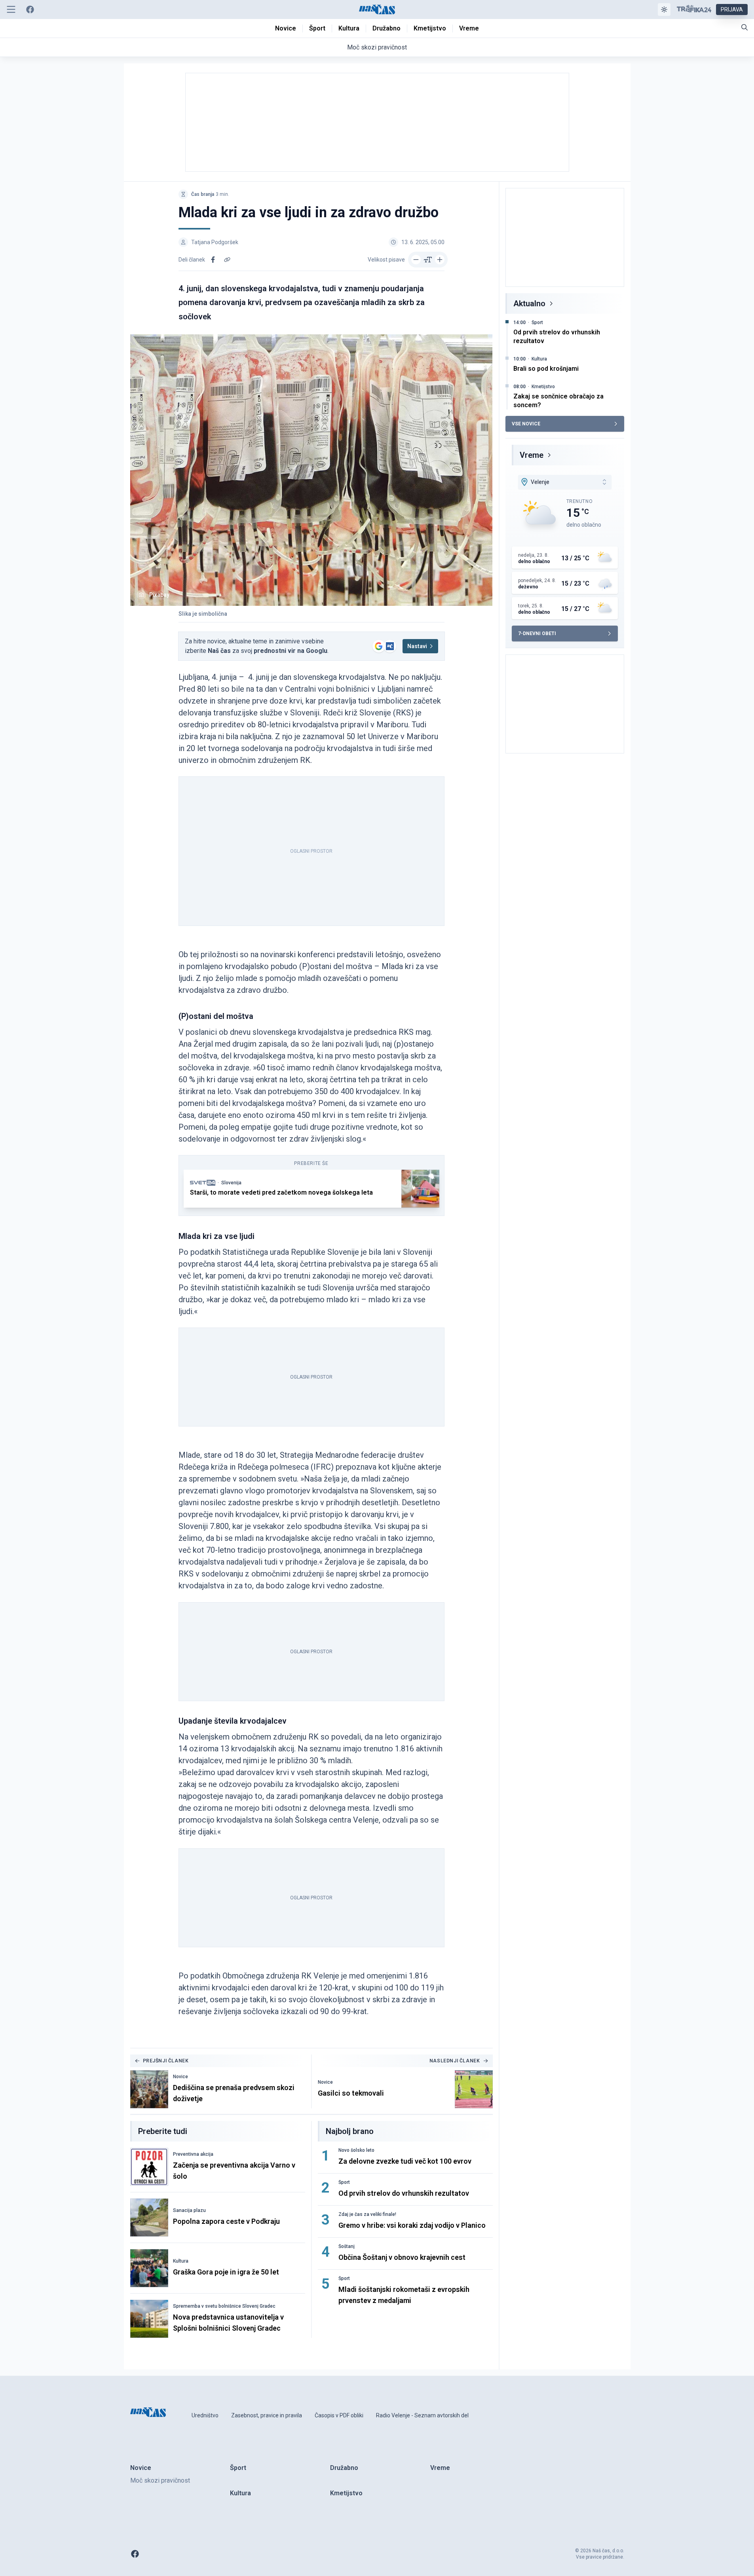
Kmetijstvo (543, 387)
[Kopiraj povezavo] (227, 260)
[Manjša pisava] (416, 260)
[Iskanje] (745, 27)
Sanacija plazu (189, 2210)
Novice (180, 2077)
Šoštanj (347, 2246)
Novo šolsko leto (356, 2150)
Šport (344, 2182)
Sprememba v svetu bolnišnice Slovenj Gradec (224, 2306)
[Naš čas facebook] (30, 9)
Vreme (532, 455)
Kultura (181, 2261)
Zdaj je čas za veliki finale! (367, 2214)
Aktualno (529, 304)
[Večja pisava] (440, 260)
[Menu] (11, 9)
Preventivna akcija (193, 2154)
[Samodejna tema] (664, 9)
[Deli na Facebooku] (213, 260)
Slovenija (231, 1183)
